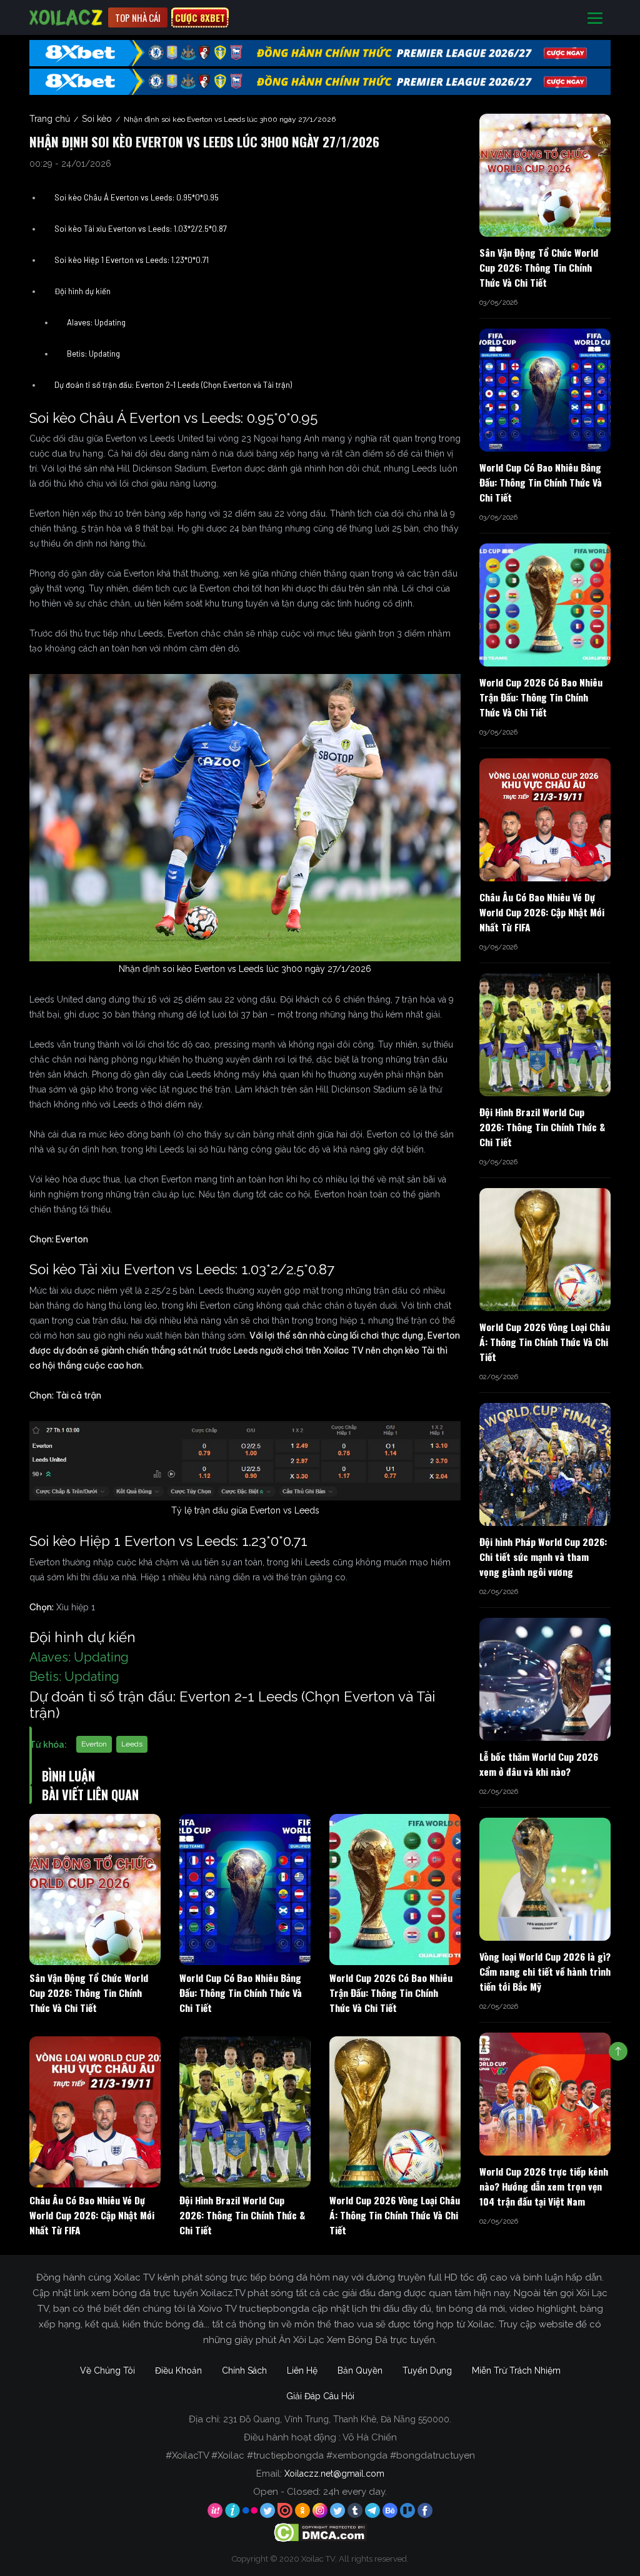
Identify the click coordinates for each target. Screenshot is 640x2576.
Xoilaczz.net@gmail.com (334, 2474)
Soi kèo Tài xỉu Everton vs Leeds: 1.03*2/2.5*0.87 (141, 229)
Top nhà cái (138, 17)
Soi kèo (97, 119)
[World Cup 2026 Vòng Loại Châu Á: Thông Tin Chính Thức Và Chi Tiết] (395, 2112)
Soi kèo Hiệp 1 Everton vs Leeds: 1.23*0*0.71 (132, 260)
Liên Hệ (302, 2370)
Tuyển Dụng (427, 2370)
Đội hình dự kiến (82, 291)
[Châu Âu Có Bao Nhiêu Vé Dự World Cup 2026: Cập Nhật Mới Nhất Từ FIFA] (95, 2112)
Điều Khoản (178, 2370)
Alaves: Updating (96, 322)
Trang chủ (50, 119)
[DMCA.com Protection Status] (320, 2532)
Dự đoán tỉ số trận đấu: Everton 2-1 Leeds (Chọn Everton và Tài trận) (173, 385)
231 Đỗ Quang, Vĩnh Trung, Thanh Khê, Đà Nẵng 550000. (337, 2419)
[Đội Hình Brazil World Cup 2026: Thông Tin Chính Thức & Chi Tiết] (245, 2112)
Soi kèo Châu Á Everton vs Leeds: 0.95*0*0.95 (137, 197)
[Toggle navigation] (595, 18)
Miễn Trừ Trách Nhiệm (516, 2370)
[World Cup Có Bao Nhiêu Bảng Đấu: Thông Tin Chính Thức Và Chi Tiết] (245, 1890)
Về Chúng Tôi (107, 2370)
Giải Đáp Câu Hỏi (320, 2396)
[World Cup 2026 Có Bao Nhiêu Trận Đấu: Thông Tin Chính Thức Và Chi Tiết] (395, 1890)
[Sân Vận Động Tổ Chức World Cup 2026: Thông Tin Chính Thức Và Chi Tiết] (95, 1890)
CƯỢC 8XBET (200, 17)
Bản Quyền (360, 2370)
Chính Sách (244, 2370)
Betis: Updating (93, 354)
